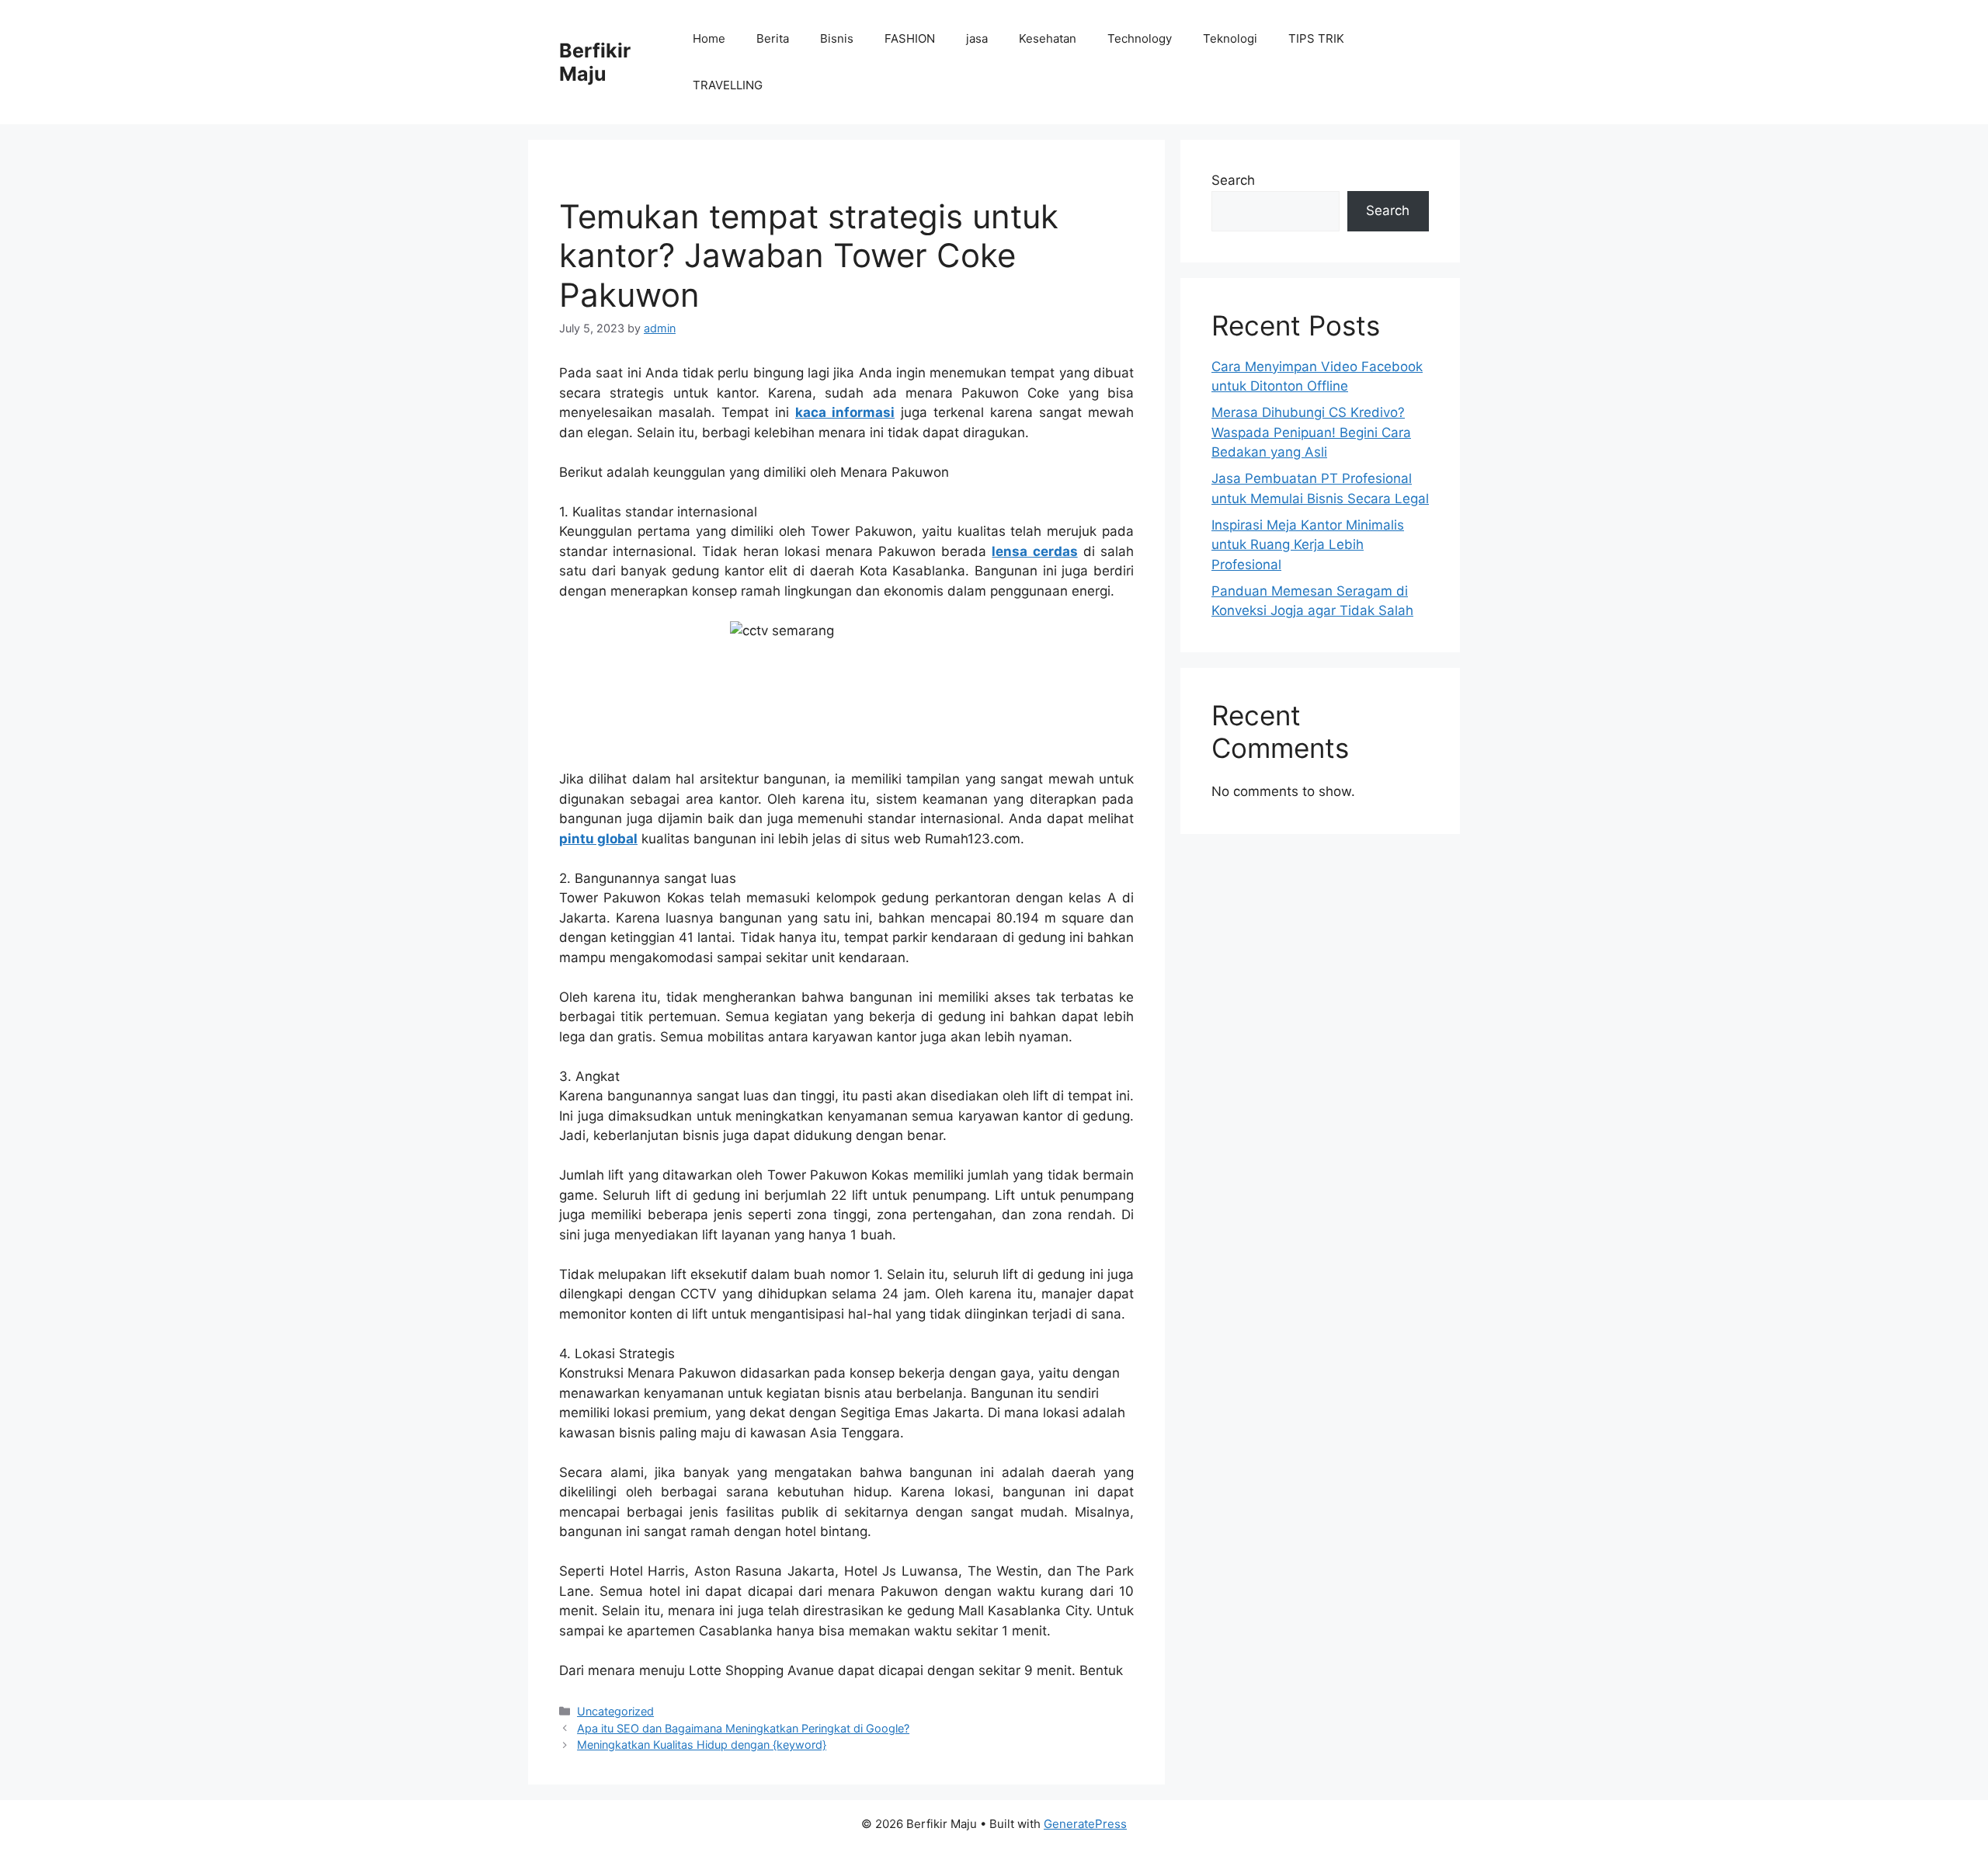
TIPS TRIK (1316, 38)
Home (709, 38)
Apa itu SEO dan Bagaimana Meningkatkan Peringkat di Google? (743, 1728)
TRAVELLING (728, 85)
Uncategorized (615, 1711)
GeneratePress (1085, 1824)
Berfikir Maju (595, 62)
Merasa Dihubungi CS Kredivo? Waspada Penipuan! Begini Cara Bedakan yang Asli (1311, 432)
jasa (977, 38)
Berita (773, 38)
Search (1233, 180)
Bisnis (837, 38)
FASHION (910, 38)
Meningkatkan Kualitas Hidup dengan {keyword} (702, 1745)
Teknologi (1230, 38)
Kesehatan (1048, 38)
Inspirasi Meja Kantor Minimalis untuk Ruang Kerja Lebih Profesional (1308, 545)
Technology (1140, 38)
